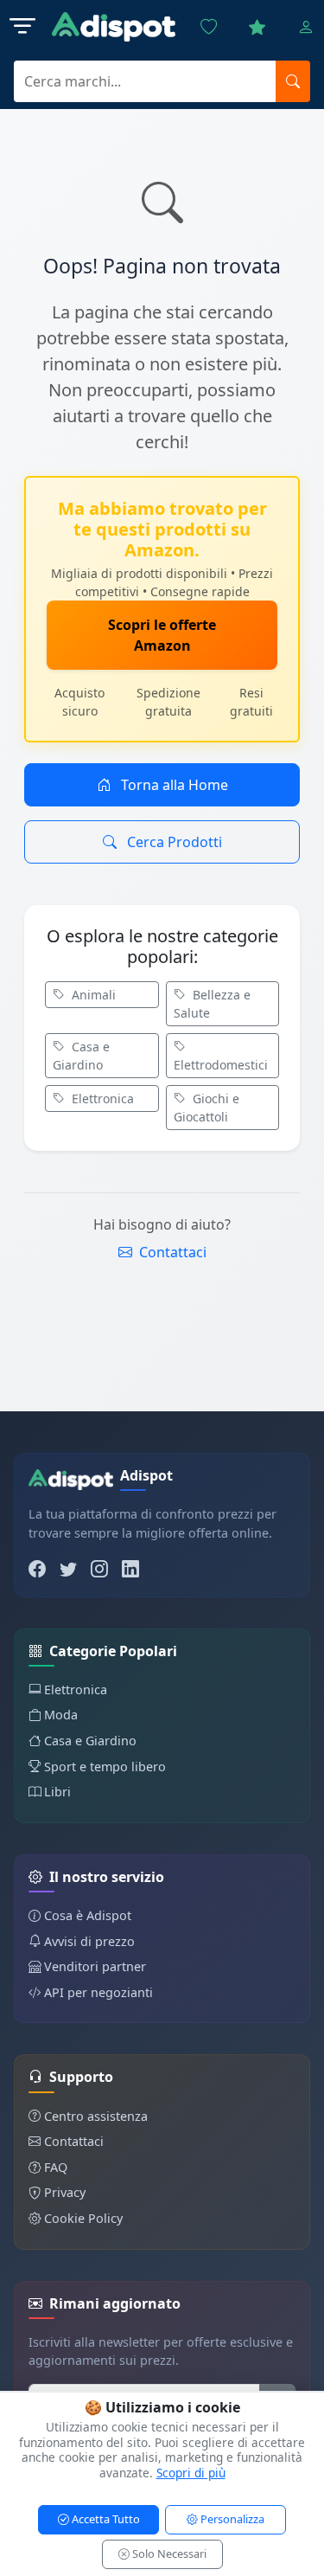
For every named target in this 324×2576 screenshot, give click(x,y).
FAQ (56, 2167)
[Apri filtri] (22, 27)
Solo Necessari (168, 2554)
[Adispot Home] (114, 27)
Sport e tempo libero (105, 1767)
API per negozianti (98, 1992)
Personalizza (231, 2519)
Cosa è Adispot (88, 1915)
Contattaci (171, 1252)
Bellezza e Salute (212, 1004)
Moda (61, 1715)
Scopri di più (191, 2473)
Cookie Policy (83, 2218)
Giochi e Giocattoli (206, 1108)
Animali (92, 995)
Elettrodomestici (221, 1065)
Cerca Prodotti (173, 842)
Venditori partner (95, 1966)
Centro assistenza (96, 2116)
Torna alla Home (173, 785)
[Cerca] (293, 81)
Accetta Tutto (105, 2519)
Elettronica (101, 1098)
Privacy (65, 2192)
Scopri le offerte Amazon (162, 635)
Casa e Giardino (81, 1056)
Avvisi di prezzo (89, 1941)
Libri (57, 1792)
